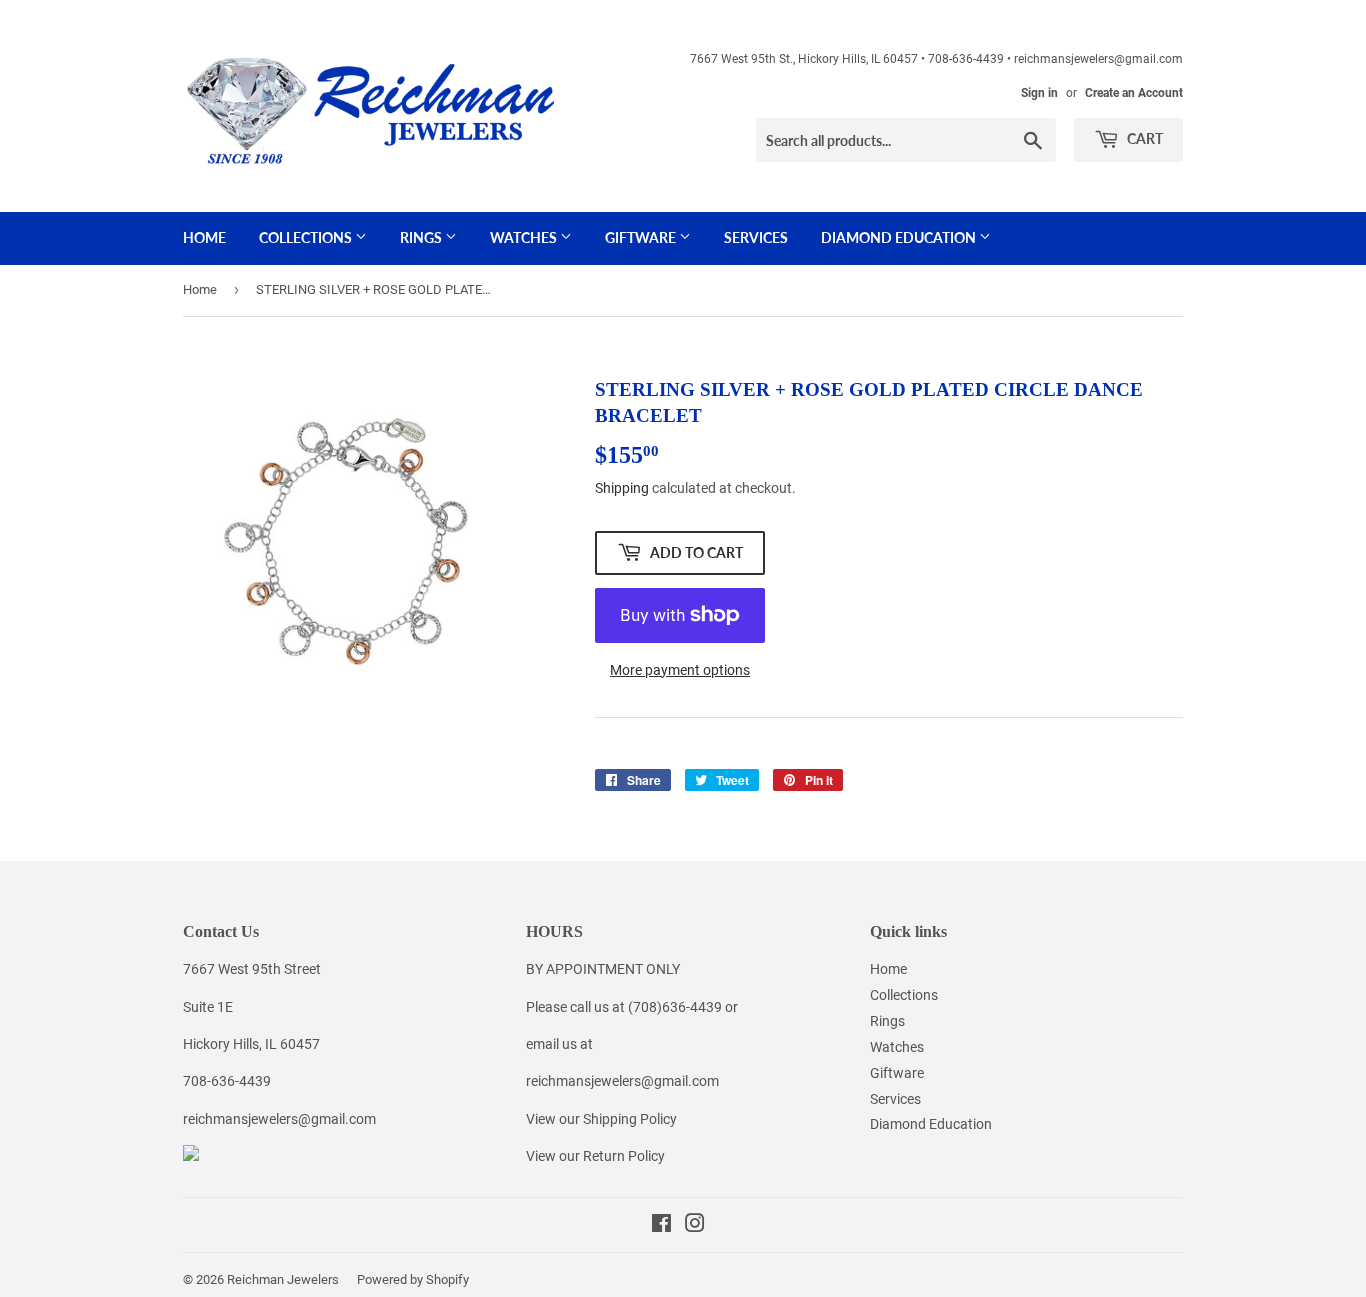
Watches (525, 237)
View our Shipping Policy (601, 1119)
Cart (1143, 138)
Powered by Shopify (413, 1279)
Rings (422, 237)
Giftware (642, 237)
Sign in (1039, 93)
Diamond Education (900, 237)
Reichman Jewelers (283, 1279)
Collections (307, 237)
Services (756, 237)
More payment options (680, 670)
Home (204, 237)
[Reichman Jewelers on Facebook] (661, 1226)
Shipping (622, 488)
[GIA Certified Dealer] (191, 1156)
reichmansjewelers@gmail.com (279, 1119)
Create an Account (1134, 93)
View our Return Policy (595, 1156)
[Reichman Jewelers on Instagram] (695, 1226)
